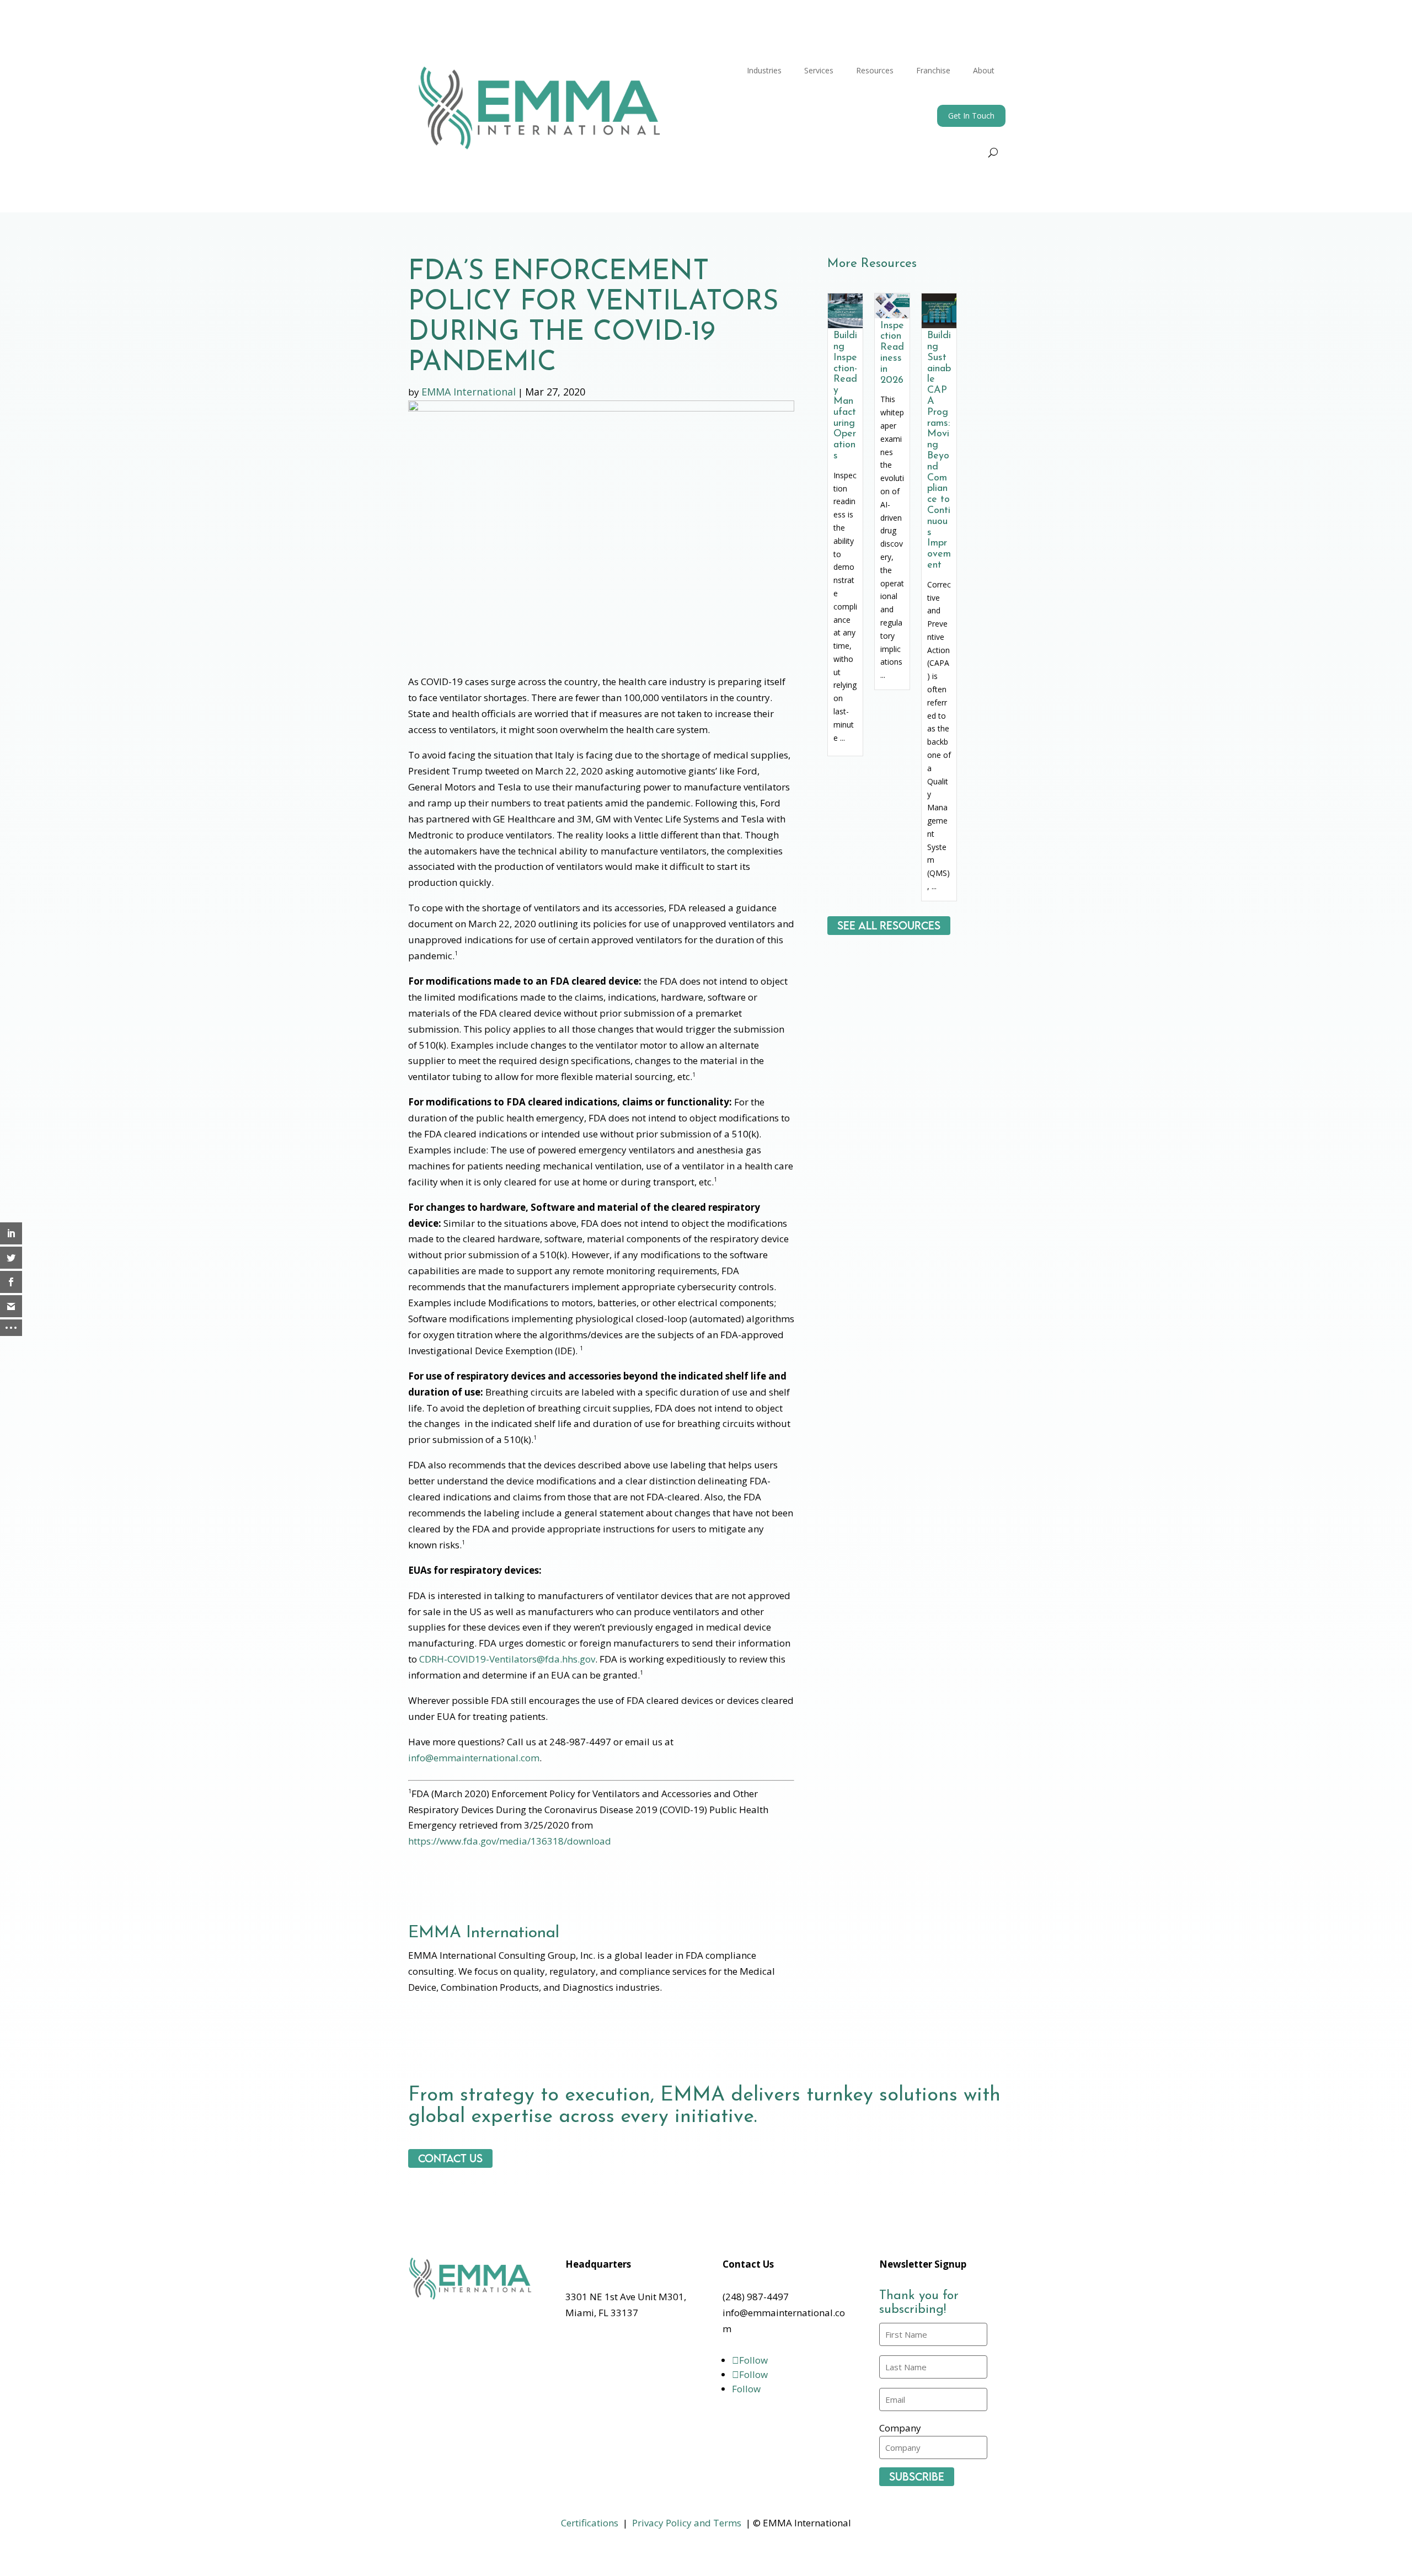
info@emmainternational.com (474, 1758)
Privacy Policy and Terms (687, 2523)
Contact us (450, 2158)
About (984, 70)
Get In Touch (971, 116)
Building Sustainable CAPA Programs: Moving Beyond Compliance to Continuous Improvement (939, 451)
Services (819, 70)
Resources (875, 70)
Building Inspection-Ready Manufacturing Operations (845, 396)
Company (900, 2428)
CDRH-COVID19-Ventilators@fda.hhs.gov (507, 1659)
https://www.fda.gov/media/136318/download (510, 1841)
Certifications (590, 2523)
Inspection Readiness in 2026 (892, 353)
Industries (764, 70)
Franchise (933, 70)
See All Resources (889, 926)
